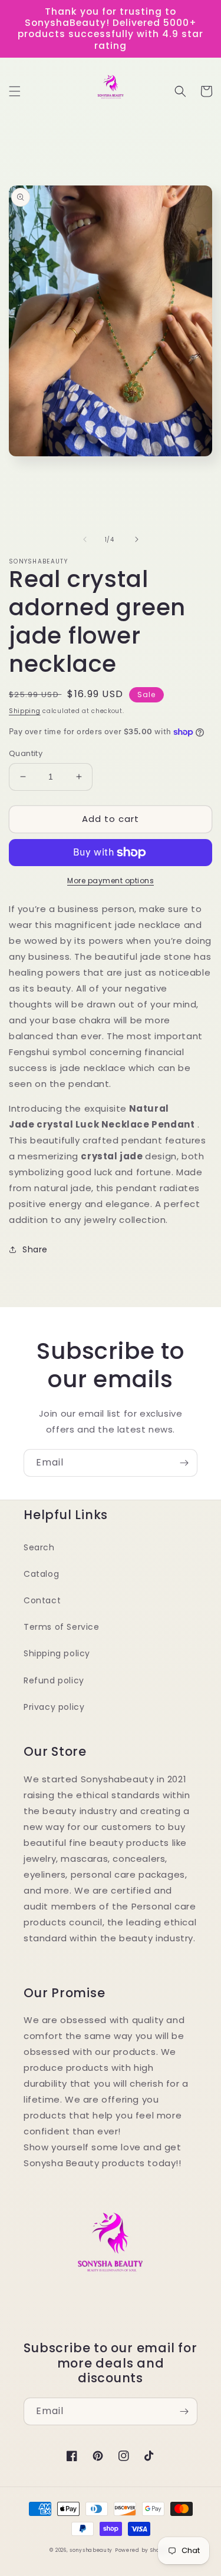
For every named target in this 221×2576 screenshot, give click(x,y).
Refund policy (54, 1680)
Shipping (25, 711)
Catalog (41, 1574)
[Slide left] (85, 539)
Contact (42, 1600)
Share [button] (35, 1249)
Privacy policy (54, 1707)
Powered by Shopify (143, 2550)
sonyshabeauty (91, 2550)
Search (39, 1547)
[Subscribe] (184, 1463)
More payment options (111, 881)
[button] (15, 91)
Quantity (26, 753)
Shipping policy (57, 1653)
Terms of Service (62, 1627)
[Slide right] (137, 539)
